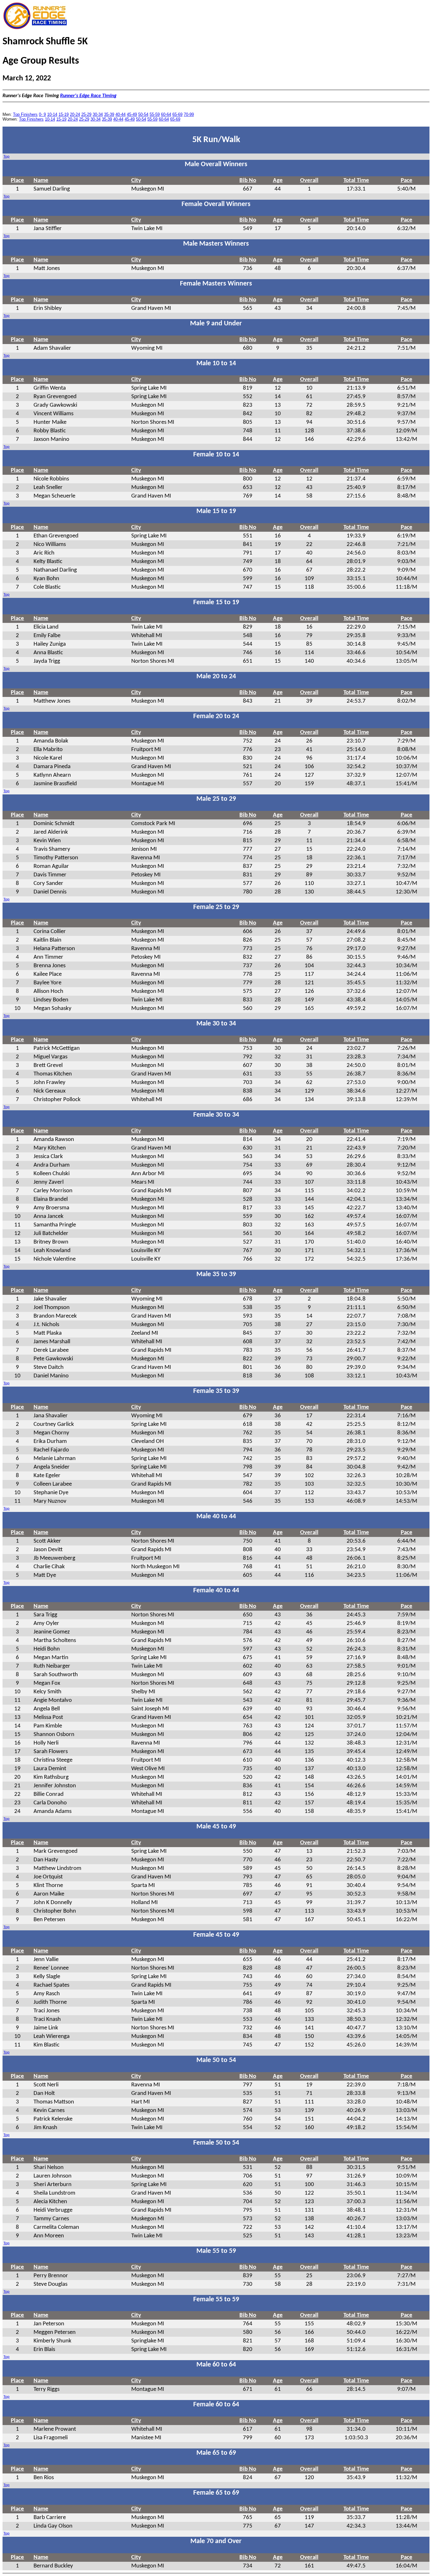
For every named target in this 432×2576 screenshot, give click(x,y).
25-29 (86, 114)
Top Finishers (25, 114)
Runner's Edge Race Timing (88, 96)
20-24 (75, 114)
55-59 (155, 114)
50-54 (143, 114)
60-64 (166, 114)
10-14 (52, 114)
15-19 (64, 114)
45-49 (132, 114)
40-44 (120, 114)
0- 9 (42, 114)
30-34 (98, 114)
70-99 (189, 114)
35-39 (109, 114)
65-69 (177, 114)
